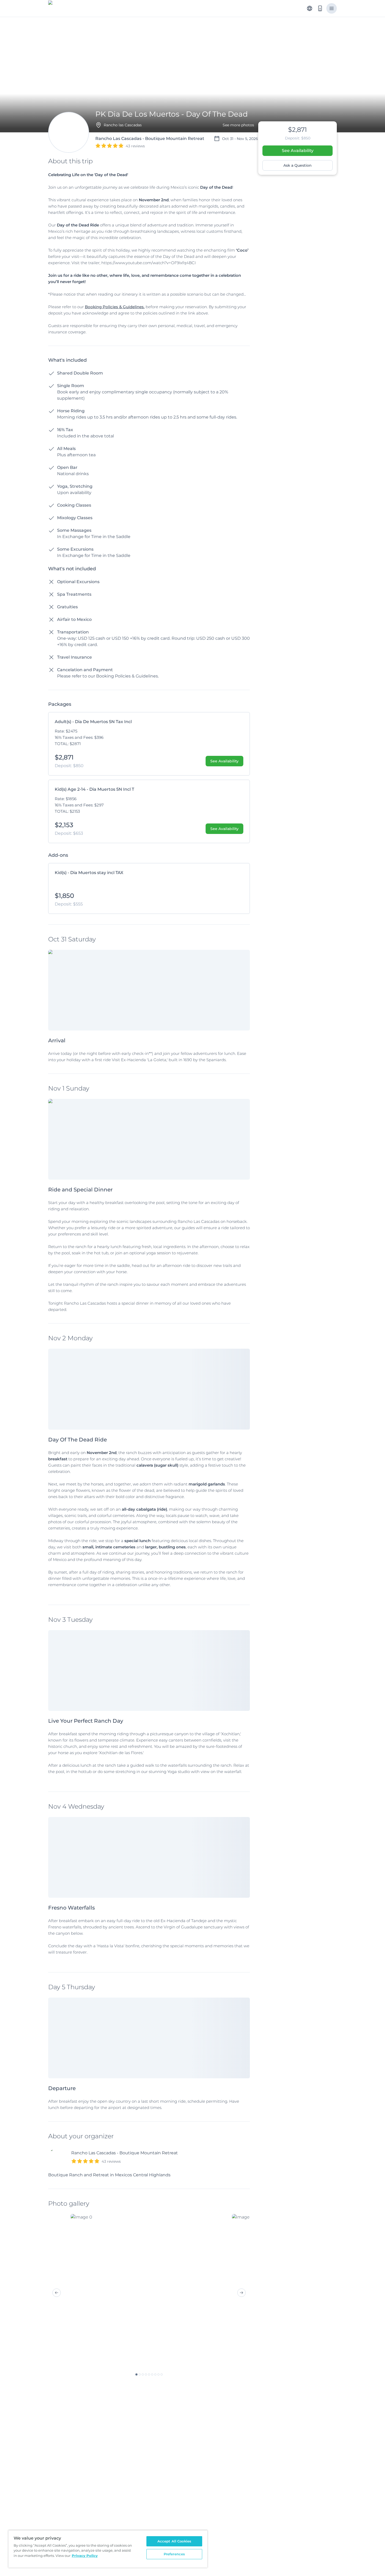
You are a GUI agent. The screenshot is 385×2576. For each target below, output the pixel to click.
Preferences (174, 2554)
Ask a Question (298, 165)
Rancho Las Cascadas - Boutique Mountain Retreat (125, 2153)
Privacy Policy (85, 2556)
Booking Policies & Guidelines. (115, 307)
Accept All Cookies (174, 2541)
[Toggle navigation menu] (332, 8)
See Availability (298, 151)
